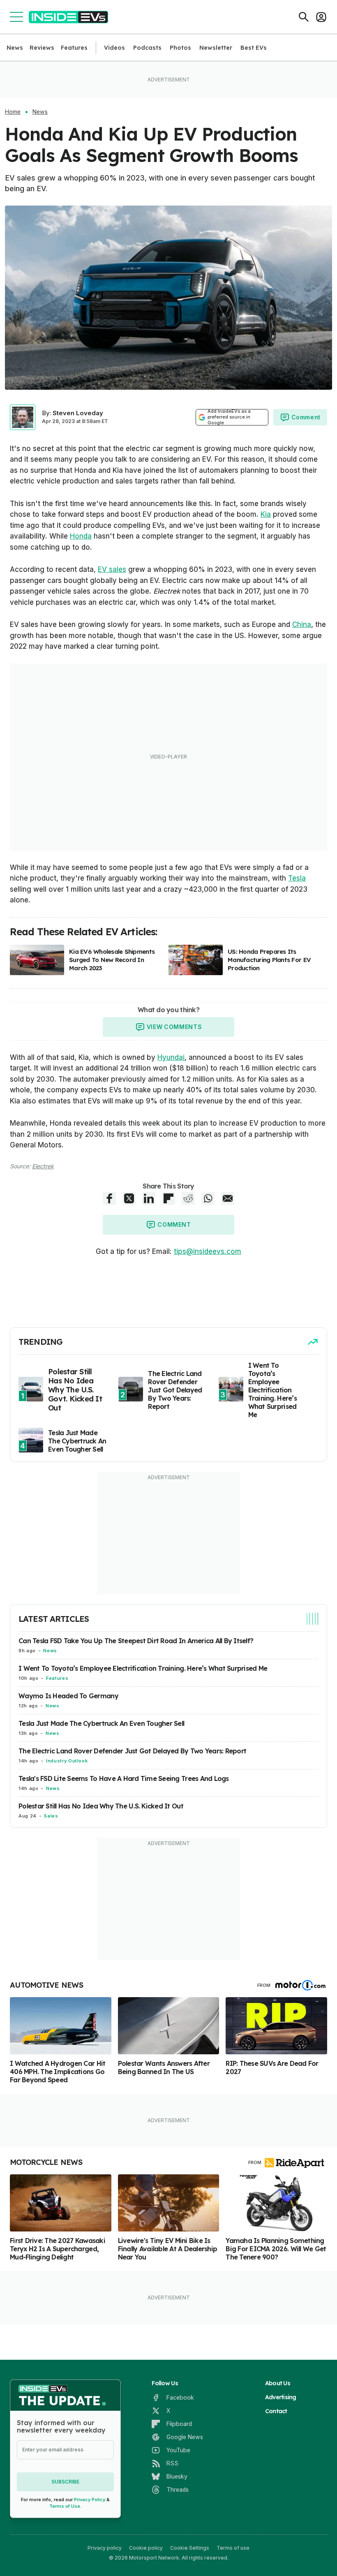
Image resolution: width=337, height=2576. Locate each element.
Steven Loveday (78, 413)
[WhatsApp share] (208, 1198)
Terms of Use (65, 2506)
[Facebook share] (109, 1198)
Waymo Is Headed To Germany (68, 1696)
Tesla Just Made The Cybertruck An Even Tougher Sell (101, 1723)
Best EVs (254, 48)
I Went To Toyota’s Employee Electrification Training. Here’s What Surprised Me (143, 1668)
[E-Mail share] (228, 1198)
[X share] (129, 1198)
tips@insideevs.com (208, 1251)
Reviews (42, 48)
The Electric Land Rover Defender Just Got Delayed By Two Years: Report (132, 1751)
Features (74, 48)
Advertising (281, 2397)
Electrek (43, 1166)
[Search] (304, 17)
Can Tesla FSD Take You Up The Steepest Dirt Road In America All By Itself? (136, 1641)
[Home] (68, 17)
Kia (266, 514)
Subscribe (65, 2482)
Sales (51, 1816)
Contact (276, 2411)
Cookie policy (146, 2548)
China (302, 624)
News (15, 48)
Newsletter (216, 48)
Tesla (297, 878)
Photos (180, 48)
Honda (81, 536)
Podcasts (147, 48)
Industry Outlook (67, 1761)
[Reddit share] (188, 1198)
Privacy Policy (90, 2500)
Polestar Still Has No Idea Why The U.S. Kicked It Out (101, 1806)
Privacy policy (105, 2548)
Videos (114, 48)
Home (13, 112)
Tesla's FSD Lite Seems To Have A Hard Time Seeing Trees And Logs (124, 1778)
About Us (278, 2383)
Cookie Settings (190, 2548)
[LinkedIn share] (149, 1198)
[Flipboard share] (168, 1198)
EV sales (112, 569)
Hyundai (171, 1057)
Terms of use (233, 2548)
